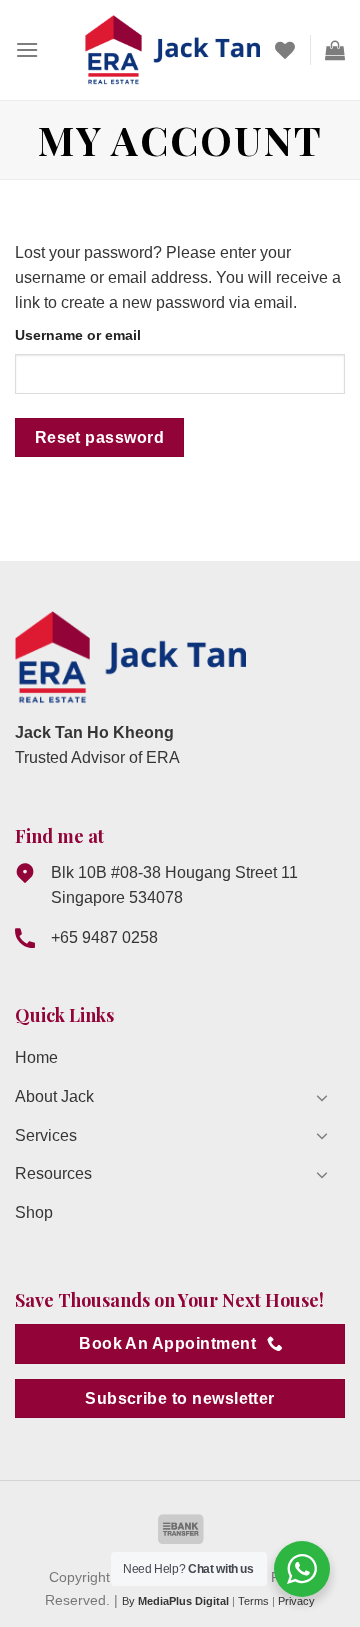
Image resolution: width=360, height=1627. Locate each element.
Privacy (296, 1601)
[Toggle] (322, 1097)
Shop (34, 1212)
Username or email (78, 335)
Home (36, 1057)
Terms (253, 1601)
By (175, 1601)
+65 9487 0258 (104, 937)
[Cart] (335, 50)
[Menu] (27, 49)
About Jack (54, 1096)
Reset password (100, 437)
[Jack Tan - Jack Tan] (172, 50)
